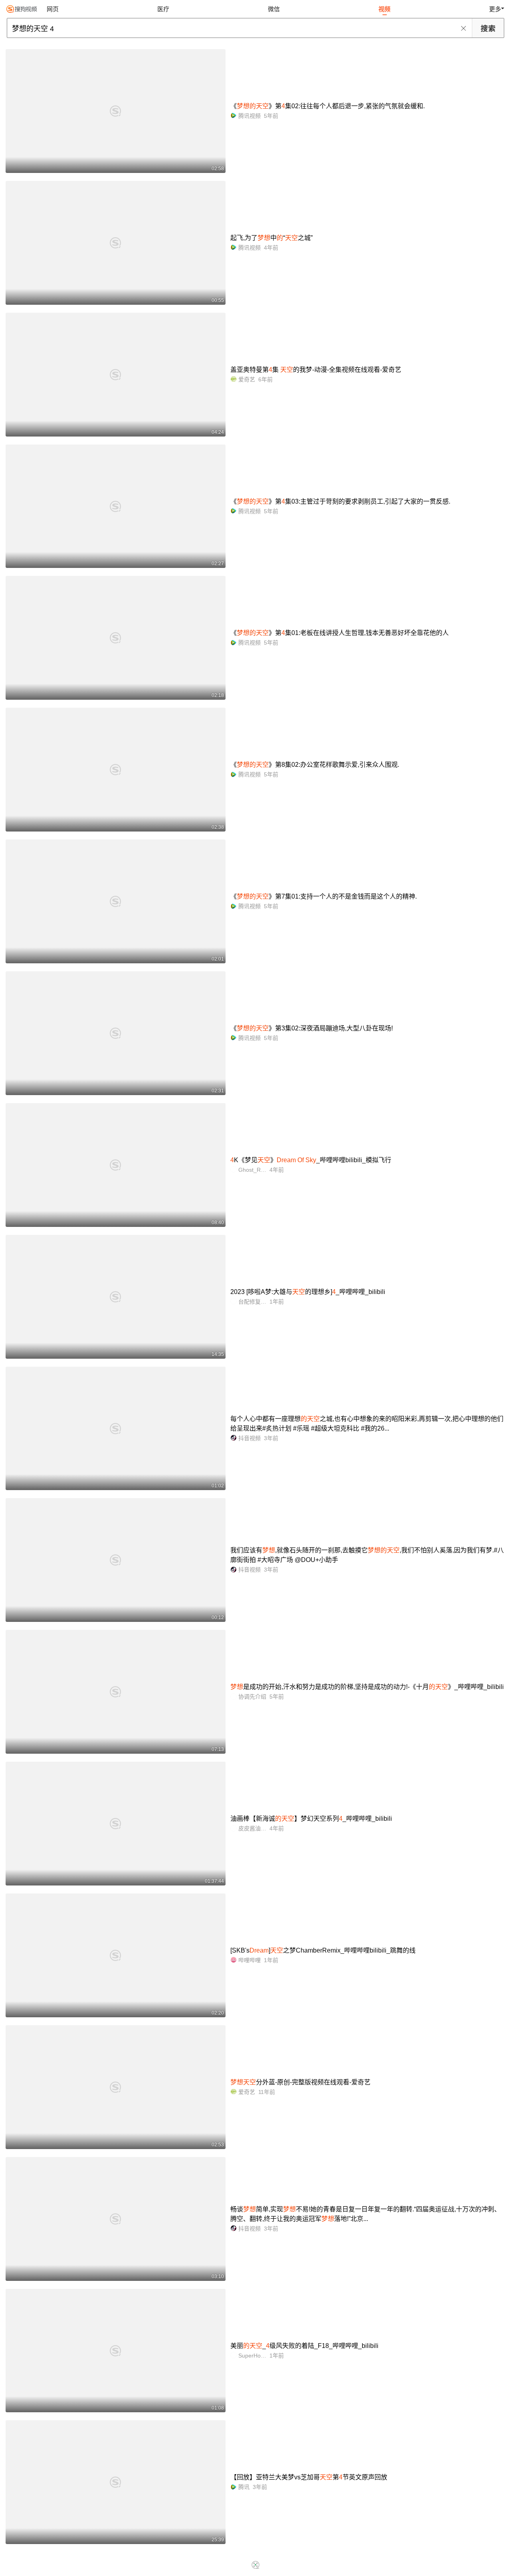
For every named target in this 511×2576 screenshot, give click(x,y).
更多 (495, 9)
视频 (384, 9)
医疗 (163, 9)
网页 (53, 9)
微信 (274, 9)
